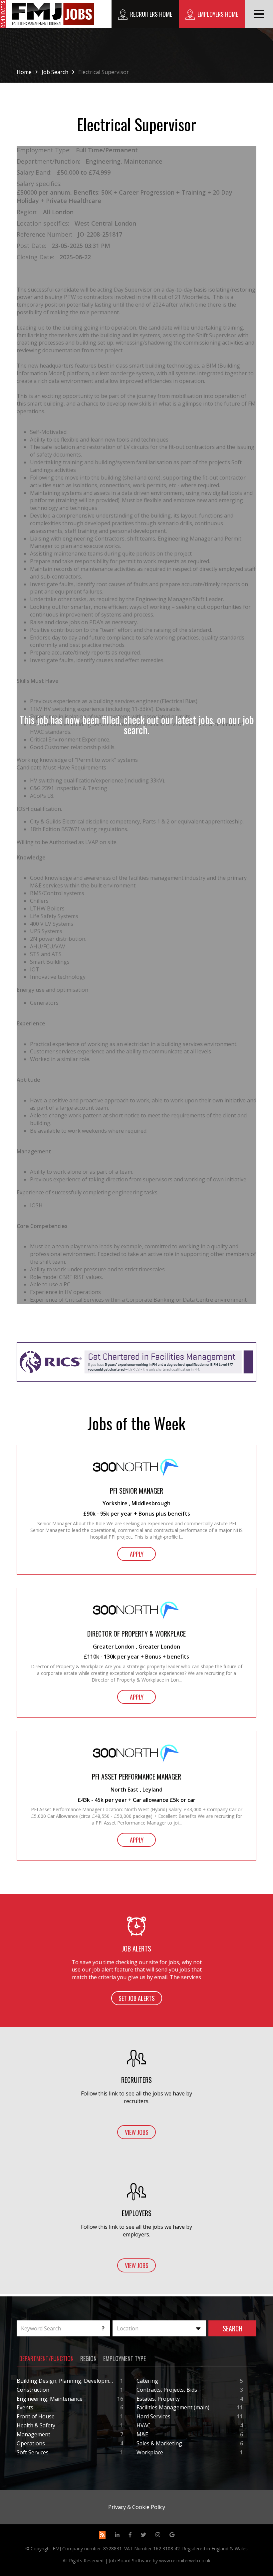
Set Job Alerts (137, 1998)
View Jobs (137, 2132)
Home (24, 72)
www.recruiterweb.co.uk (185, 2561)
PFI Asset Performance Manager (136, 1777)
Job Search (55, 72)
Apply (137, 1554)
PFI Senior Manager (136, 1491)
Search (233, 2328)
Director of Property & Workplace (136, 1634)
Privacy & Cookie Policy (137, 2507)
